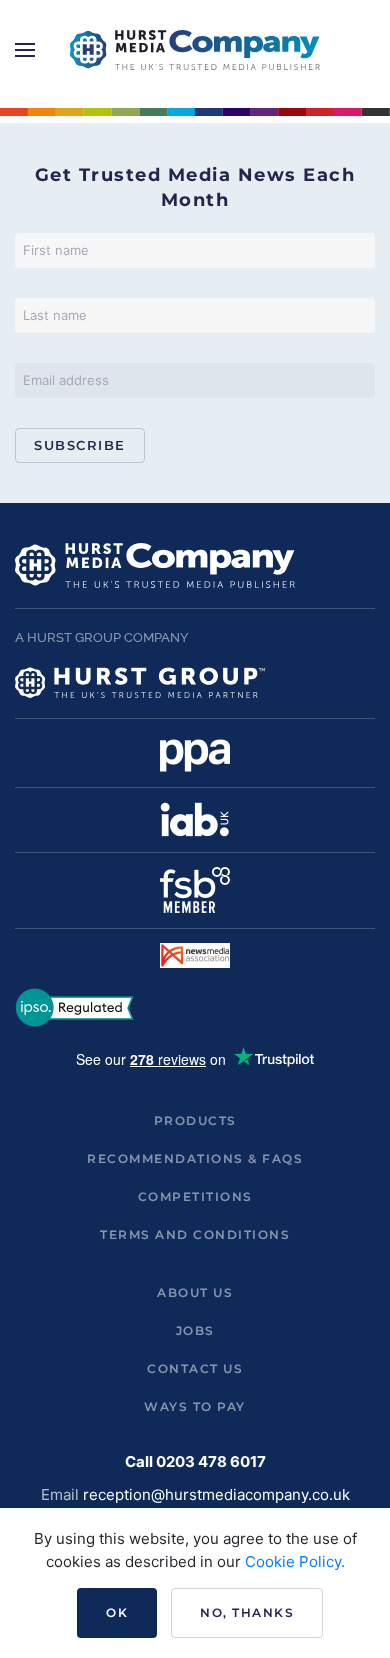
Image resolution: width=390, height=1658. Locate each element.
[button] (25, 50)
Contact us (195, 1368)
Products (195, 1120)
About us (195, 1292)
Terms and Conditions (195, 1234)
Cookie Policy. (295, 1561)
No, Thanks (247, 1612)
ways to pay (195, 1406)
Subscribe (80, 445)
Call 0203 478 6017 (195, 1461)
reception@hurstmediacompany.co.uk (216, 1494)
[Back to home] (195, 50)
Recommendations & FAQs (195, 1158)
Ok (117, 1612)
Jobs (195, 1330)
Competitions (195, 1196)
